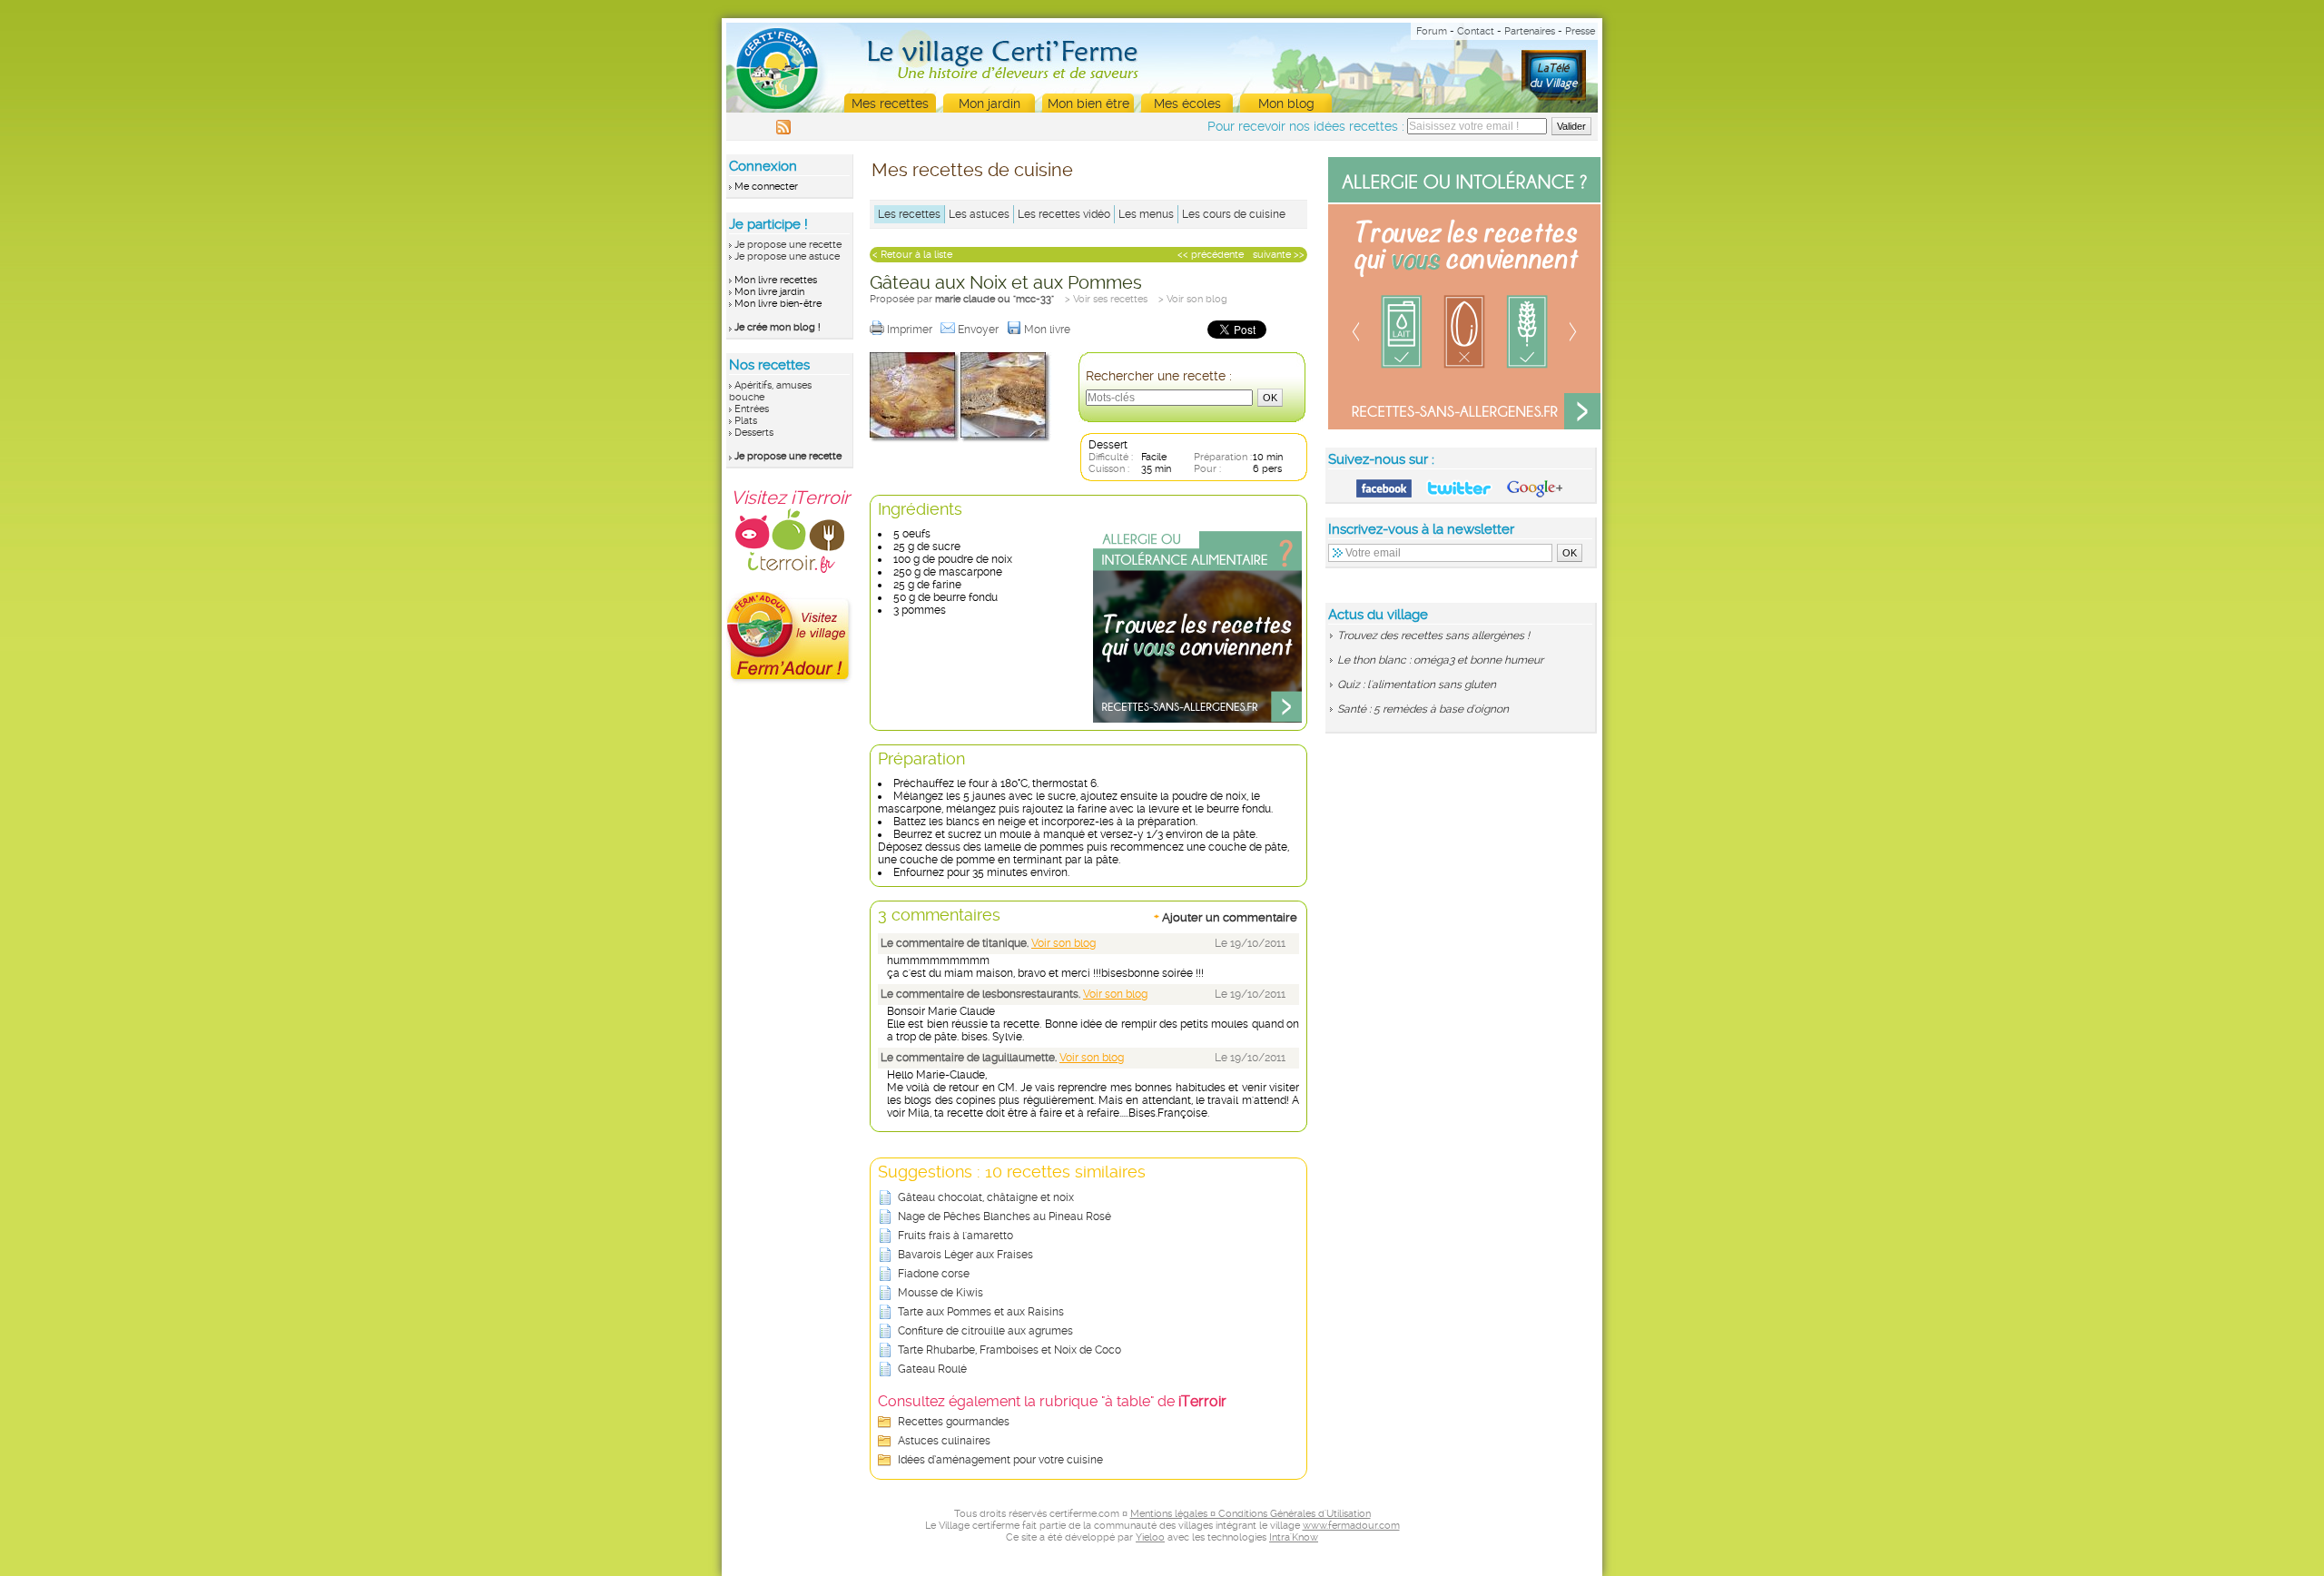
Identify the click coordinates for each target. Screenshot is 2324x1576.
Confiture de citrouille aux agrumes (985, 1331)
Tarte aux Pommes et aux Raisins (981, 1312)
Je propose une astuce (787, 256)
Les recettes (909, 214)
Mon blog (1286, 103)
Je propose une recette (788, 245)
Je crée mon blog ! (778, 327)
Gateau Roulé (932, 1369)
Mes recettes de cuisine (972, 170)
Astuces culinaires (944, 1441)
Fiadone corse (934, 1274)
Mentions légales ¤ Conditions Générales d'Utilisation (1251, 1514)
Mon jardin (990, 103)
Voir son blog (1064, 943)
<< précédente (1211, 255)
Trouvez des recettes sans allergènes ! (1433, 635)
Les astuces (979, 214)
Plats (746, 421)
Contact (1476, 31)
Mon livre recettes (776, 280)
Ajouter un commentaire (1226, 917)
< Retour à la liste (912, 255)
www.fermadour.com (1351, 1526)
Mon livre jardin (769, 292)
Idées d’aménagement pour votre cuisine (1000, 1460)
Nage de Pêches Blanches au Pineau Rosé (1004, 1216)
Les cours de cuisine (1234, 214)
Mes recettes (890, 103)
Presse (1580, 31)
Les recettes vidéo (1064, 214)
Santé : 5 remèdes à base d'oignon (1423, 709)
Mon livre (1049, 330)
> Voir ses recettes (1106, 299)
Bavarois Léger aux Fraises (965, 1255)
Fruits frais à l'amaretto (955, 1236)
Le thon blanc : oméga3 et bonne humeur (1440, 660)
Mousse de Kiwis (940, 1293)
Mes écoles (1187, 103)
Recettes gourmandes (954, 1422)
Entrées (752, 409)
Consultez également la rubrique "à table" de (1052, 1401)
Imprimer (911, 330)
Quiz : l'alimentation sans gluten (1417, 685)
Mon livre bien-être (778, 304)
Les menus (1146, 214)
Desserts (754, 433)
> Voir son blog (1193, 299)
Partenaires (1530, 31)
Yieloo (1150, 1537)
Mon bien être (1088, 103)
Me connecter (766, 187)
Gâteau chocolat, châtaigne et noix (986, 1197)
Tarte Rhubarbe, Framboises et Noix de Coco (1009, 1350)
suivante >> (1279, 255)
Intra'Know (1294, 1537)
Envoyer (980, 330)
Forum (1432, 31)
